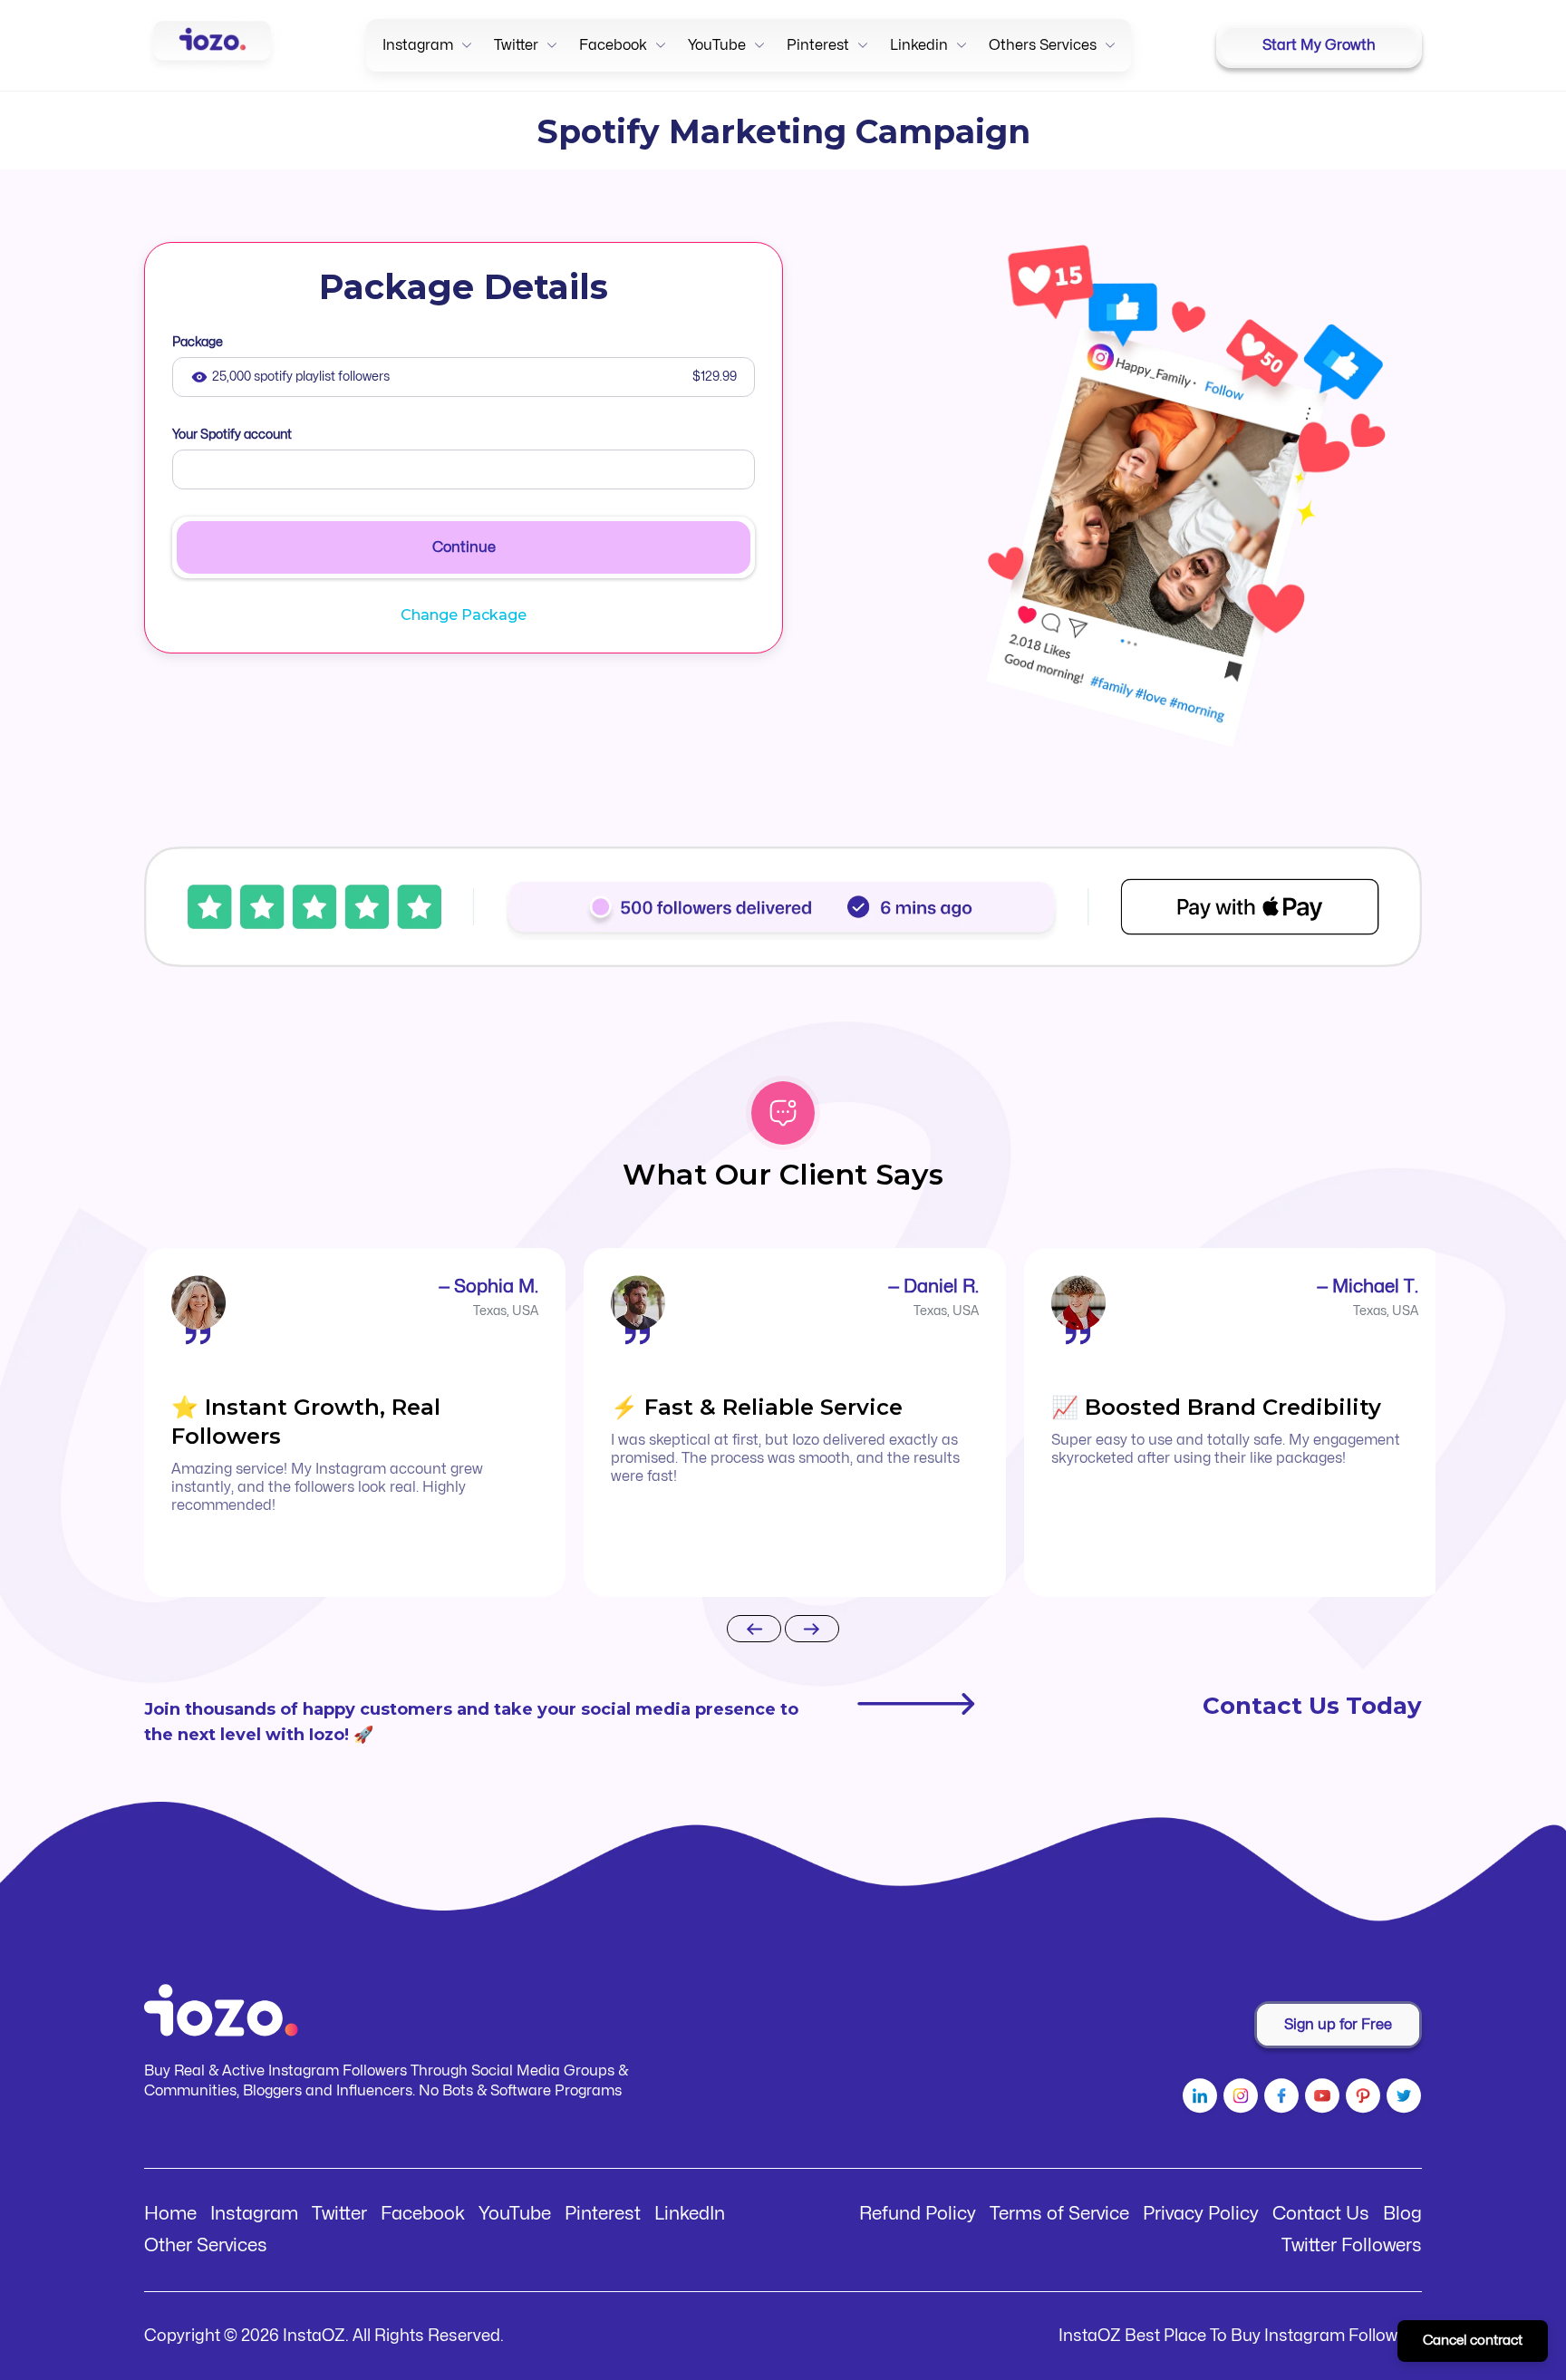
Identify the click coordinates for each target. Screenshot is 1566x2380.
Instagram (254, 2214)
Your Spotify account (232, 435)
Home (170, 2214)
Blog (1402, 2214)
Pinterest (603, 2214)
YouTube (515, 2214)
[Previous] (754, 1630)
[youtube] (1320, 2099)
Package (198, 342)
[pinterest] (1361, 2099)
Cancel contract (1473, 2341)
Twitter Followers (1352, 2245)
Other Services (206, 2245)
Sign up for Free (1338, 2025)
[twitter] (1402, 2099)
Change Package (464, 615)
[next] (812, 1630)
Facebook (423, 2214)
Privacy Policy (1201, 2214)
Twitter (339, 2214)
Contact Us (1321, 2214)
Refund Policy (918, 2214)
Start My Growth (1319, 45)
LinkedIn (690, 2214)
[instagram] (1238, 2099)
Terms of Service (1059, 2214)
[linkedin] (1198, 2099)
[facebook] (1279, 2099)
